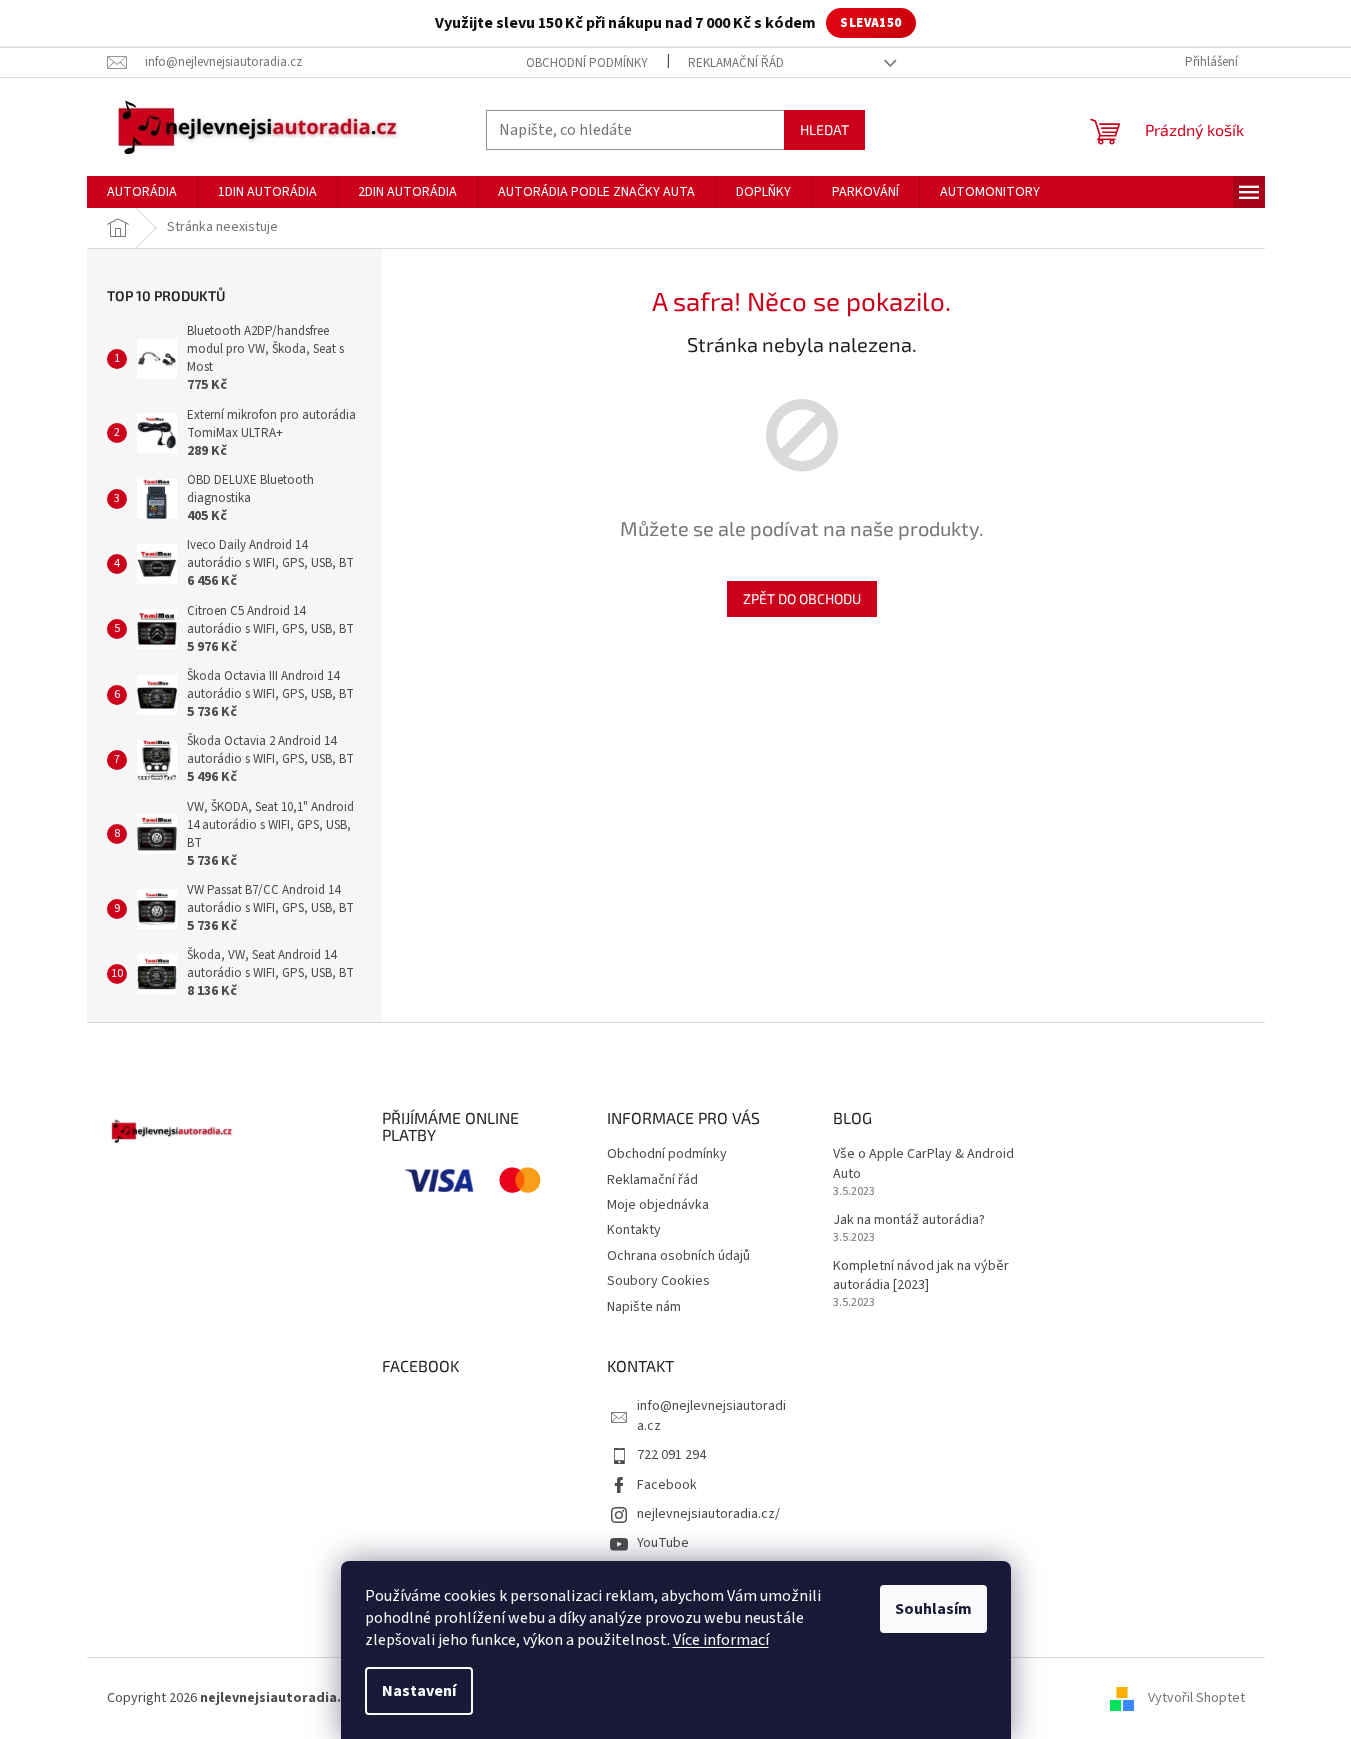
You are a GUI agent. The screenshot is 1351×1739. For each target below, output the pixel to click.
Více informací (721, 1640)
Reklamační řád (736, 63)
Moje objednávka (658, 1205)
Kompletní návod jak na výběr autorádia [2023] (921, 1276)
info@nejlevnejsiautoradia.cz (711, 1415)
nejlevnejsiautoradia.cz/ (708, 1514)
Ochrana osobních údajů (678, 1256)
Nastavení (419, 1691)
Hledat (824, 129)
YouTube (663, 1543)
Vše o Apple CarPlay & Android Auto (923, 1164)
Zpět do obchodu (802, 598)
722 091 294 (671, 1455)
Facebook (667, 1485)
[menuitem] (142, 192)
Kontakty (634, 1230)
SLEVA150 (870, 23)
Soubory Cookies (658, 1281)
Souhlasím (933, 1609)
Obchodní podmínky (587, 63)
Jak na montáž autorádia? (909, 1220)
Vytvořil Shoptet (1196, 1698)
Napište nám (644, 1307)
